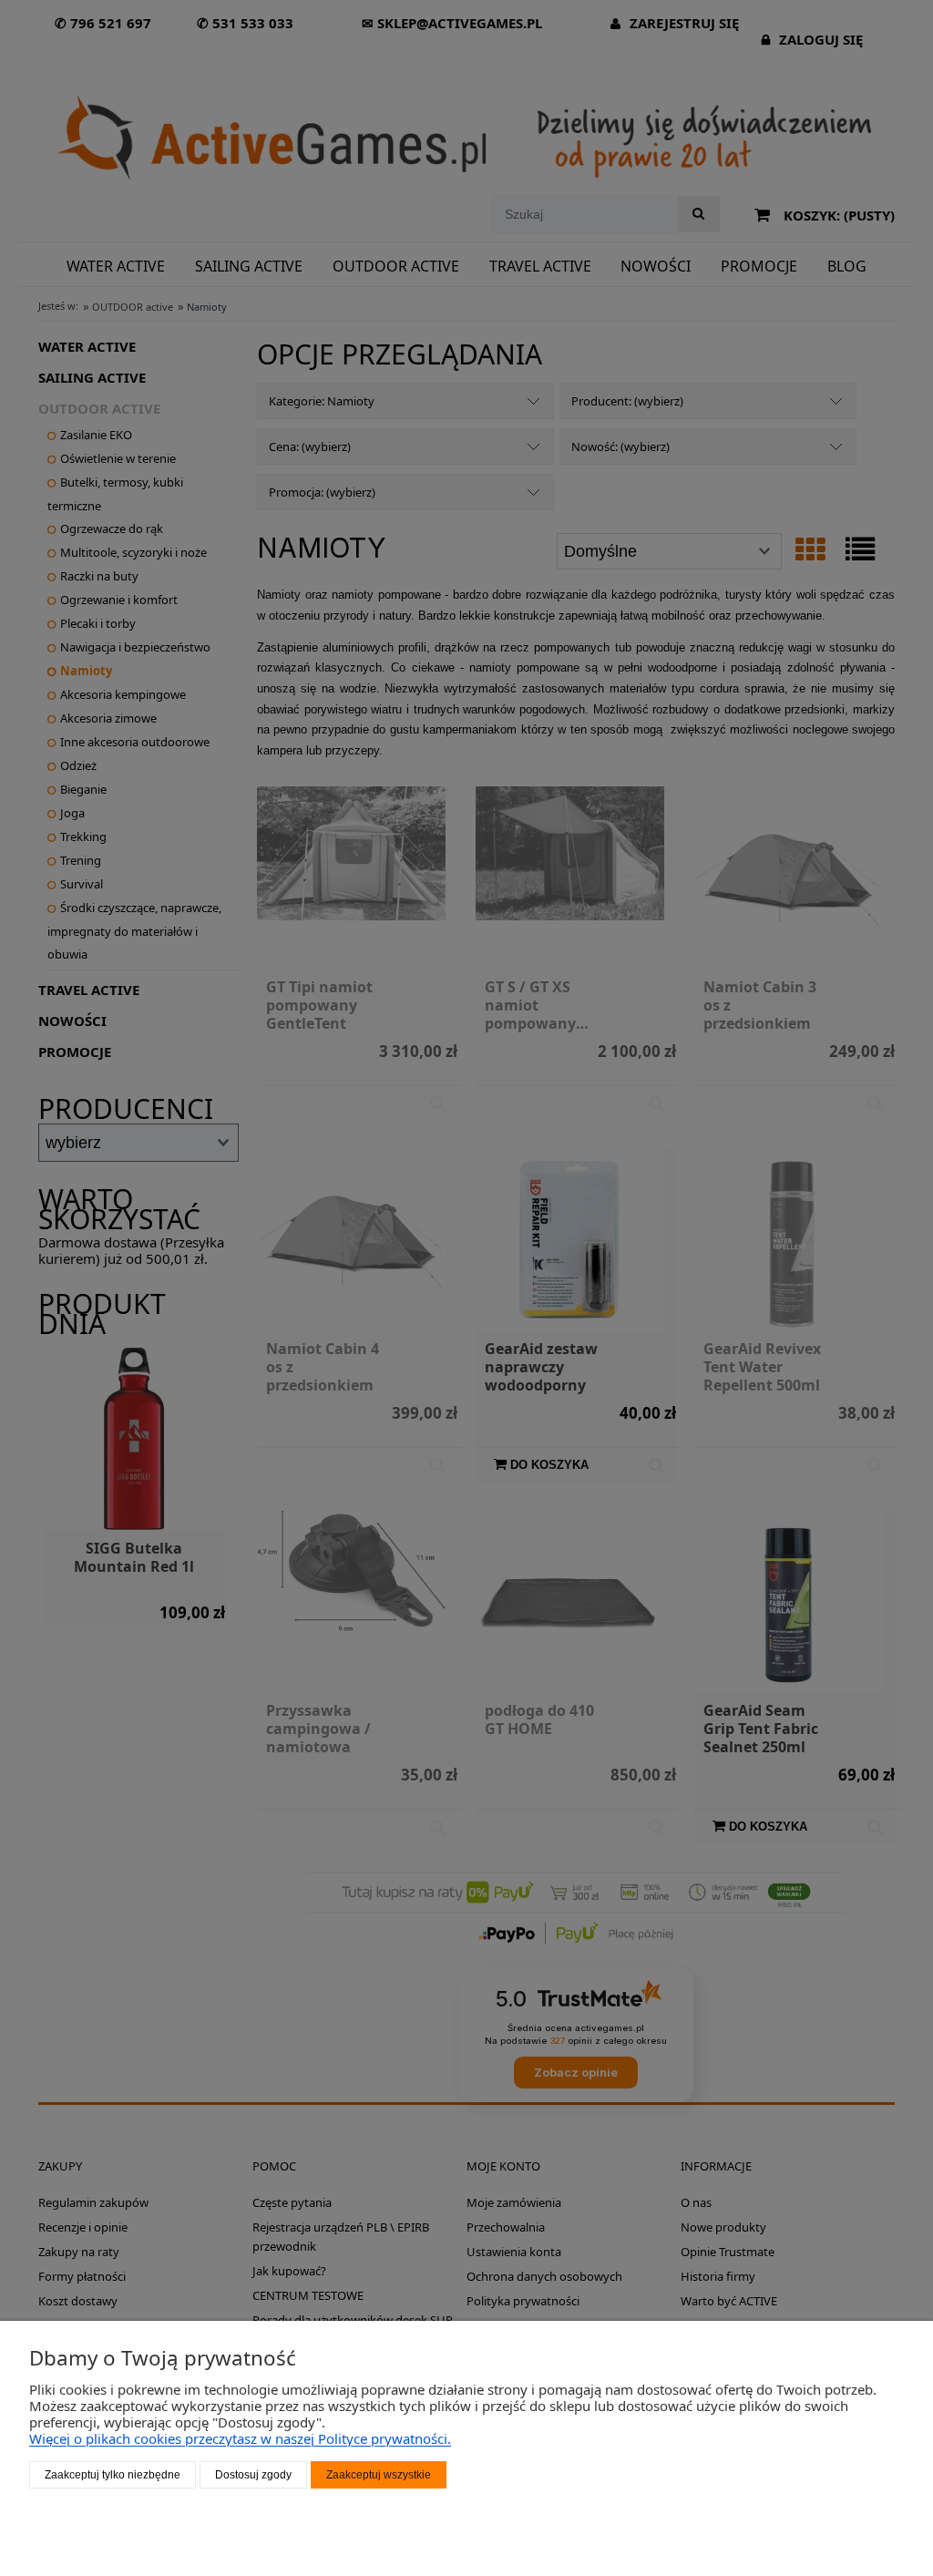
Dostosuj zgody (253, 2475)
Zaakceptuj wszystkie (379, 2475)
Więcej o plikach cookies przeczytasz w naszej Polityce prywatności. (240, 2438)
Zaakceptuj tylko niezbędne (113, 2475)
